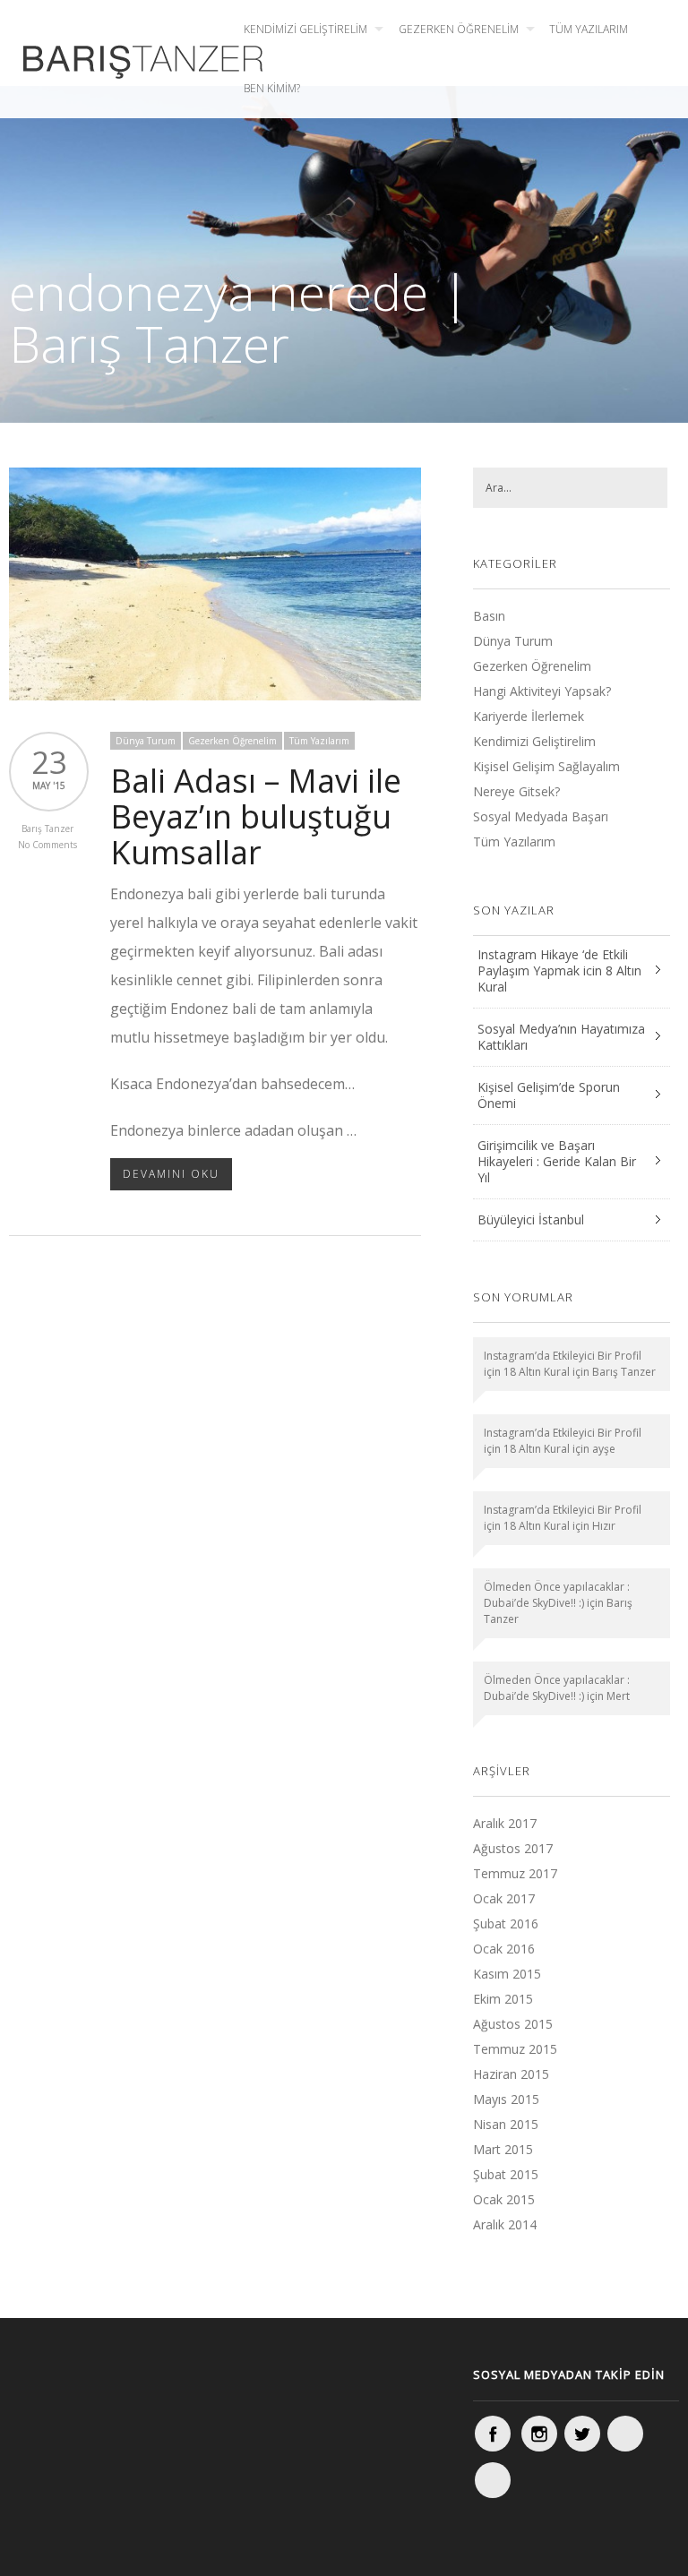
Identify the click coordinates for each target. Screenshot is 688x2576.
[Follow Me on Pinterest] (493, 2480)
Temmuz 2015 (515, 2049)
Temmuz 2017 (515, 1873)
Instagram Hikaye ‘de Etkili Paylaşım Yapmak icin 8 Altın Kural (559, 970)
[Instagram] (539, 2434)
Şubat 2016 (506, 1923)
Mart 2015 (503, 2149)
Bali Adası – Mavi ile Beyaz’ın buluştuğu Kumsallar (256, 816)
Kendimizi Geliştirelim (305, 29)
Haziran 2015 (511, 2074)
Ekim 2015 (503, 1999)
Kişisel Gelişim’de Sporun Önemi (549, 1095)
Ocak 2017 (504, 1898)
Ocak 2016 (504, 1949)
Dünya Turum (146, 741)
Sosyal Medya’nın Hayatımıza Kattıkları (561, 1037)
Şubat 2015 (506, 2174)
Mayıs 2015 (506, 2099)
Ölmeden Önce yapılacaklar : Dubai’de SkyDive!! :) (557, 1595)
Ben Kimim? (272, 88)
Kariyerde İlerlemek (529, 716)
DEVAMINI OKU (171, 1174)
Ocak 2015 (504, 2199)
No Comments (47, 845)
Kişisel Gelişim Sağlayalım (546, 766)
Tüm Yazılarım (589, 29)
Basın (489, 616)
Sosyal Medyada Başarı (541, 816)
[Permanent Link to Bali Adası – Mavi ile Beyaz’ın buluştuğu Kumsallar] (215, 695)
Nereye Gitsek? (516, 791)
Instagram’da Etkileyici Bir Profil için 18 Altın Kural (563, 1364)
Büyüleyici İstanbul (531, 1219)
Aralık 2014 (505, 2224)
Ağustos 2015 (513, 2024)
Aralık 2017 (505, 1823)
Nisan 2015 (506, 2124)
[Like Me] (493, 2434)
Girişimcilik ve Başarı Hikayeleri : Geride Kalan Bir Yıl (557, 1161)
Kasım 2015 (507, 1974)
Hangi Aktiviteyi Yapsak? (542, 691)
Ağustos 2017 (513, 1848)
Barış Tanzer (47, 829)
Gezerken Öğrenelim (459, 29)
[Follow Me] (582, 2434)
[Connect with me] (625, 2434)
